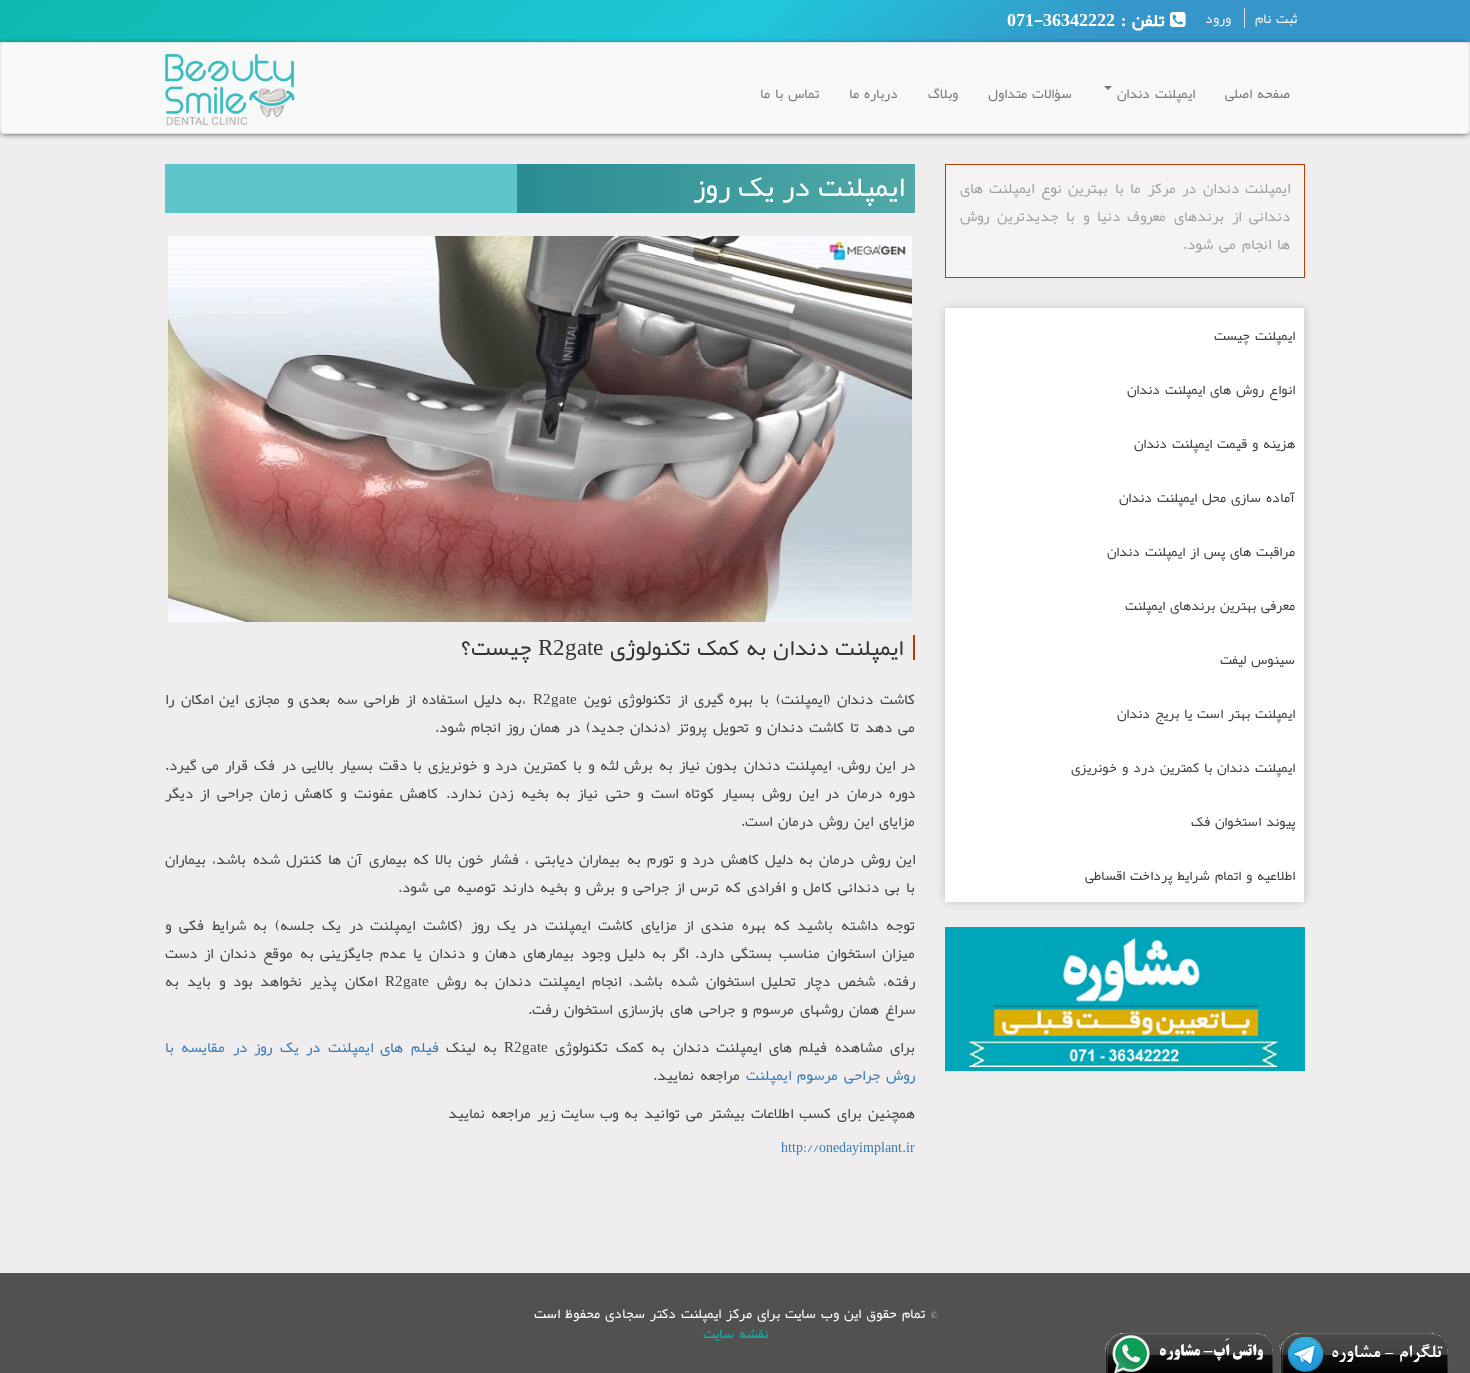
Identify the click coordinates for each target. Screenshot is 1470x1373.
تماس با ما (789, 93)
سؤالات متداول (1030, 93)
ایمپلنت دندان (1153, 93)
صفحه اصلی (1257, 93)
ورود (1218, 18)
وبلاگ (943, 93)
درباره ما (873, 93)
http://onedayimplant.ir (848, 1147)
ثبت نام (1276, 18)
